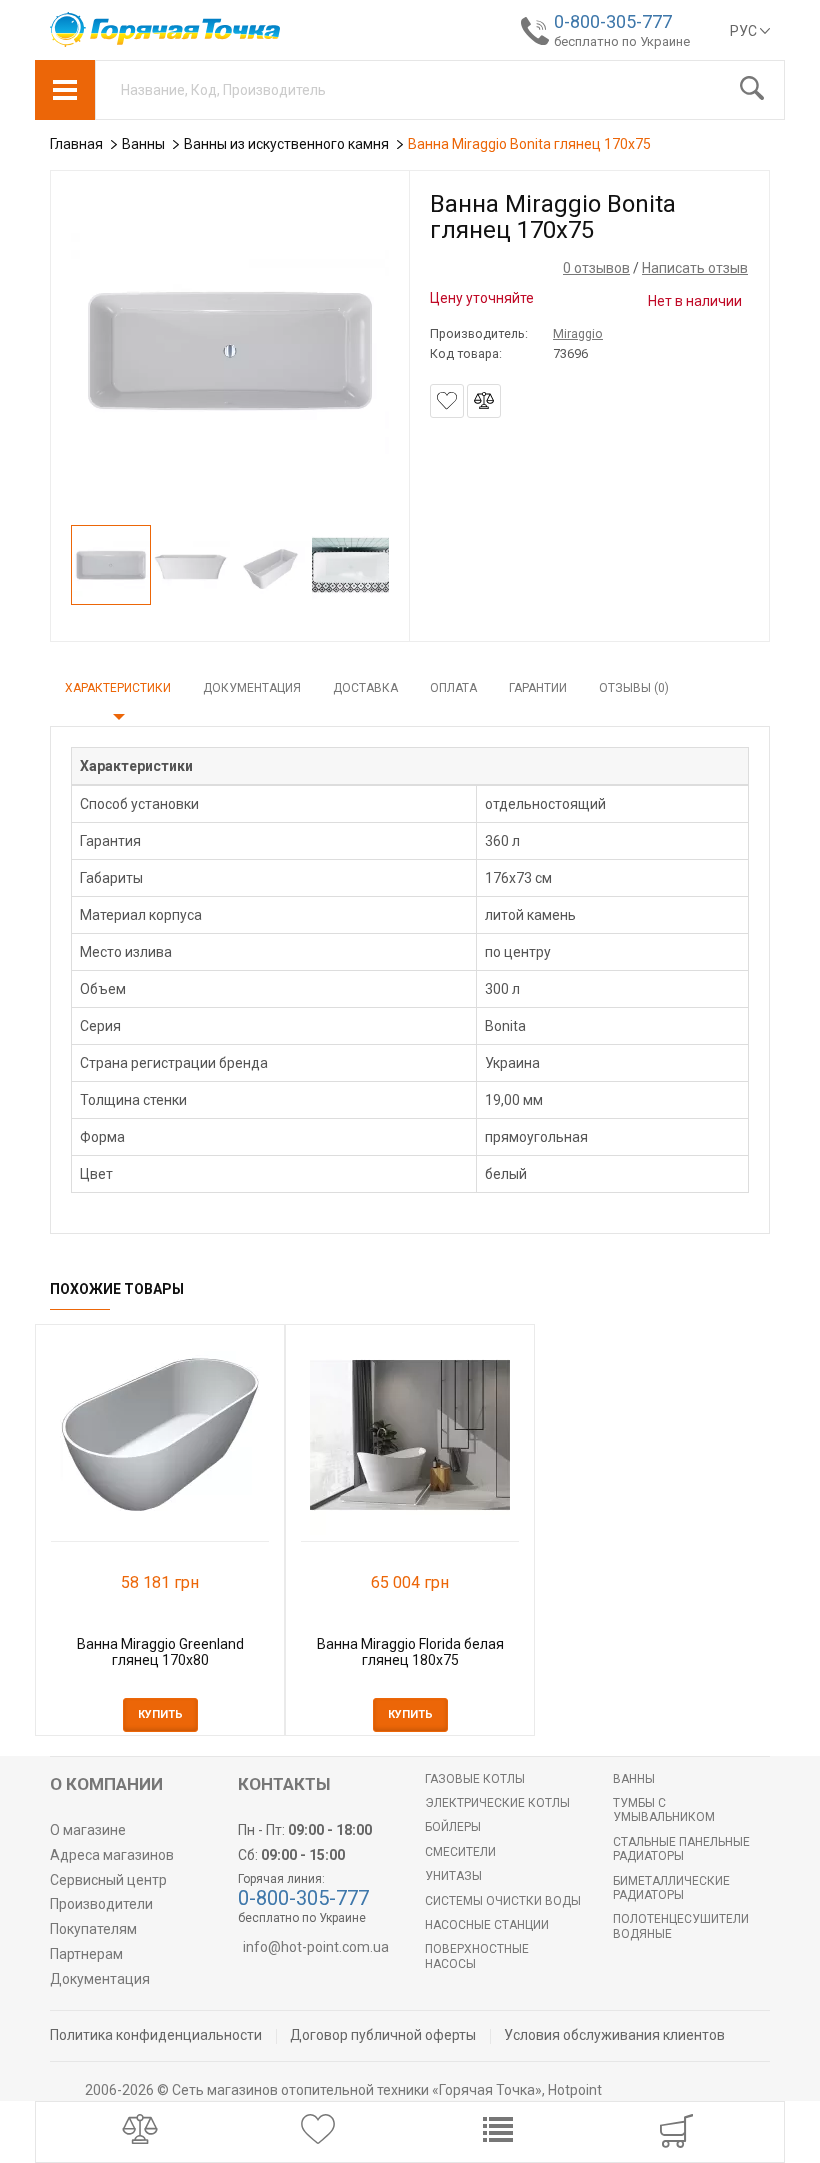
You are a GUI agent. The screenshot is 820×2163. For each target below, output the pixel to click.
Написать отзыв (695, 268)
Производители (101, 1904)
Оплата (453, 688)
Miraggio (578, 333)
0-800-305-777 (613, 21)
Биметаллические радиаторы (671, 1888)
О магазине (88, 1830)
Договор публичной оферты (383, 2035)
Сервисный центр (108, 1880)
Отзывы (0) (634, 688)
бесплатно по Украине (622, 41)
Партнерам (86, 1954)
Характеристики (118, 688)
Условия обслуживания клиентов (614, 2035)
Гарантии (538, 688)
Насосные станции (487, 1925)
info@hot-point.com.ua (316, 1947)
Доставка (365, 688)
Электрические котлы (497, 1803)
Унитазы (453, 1876)
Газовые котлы (475, 1779)
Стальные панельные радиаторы (681, 1849)
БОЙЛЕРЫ (453, 1827)
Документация (252, 688)
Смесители (460, 1852)
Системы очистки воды (503, 1901)
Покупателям (93, 1929)
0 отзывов (596, 268)
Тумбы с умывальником (664, 1810)
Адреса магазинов (112, 1855)
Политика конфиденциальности (156, 2035)
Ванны (634, 1779)
